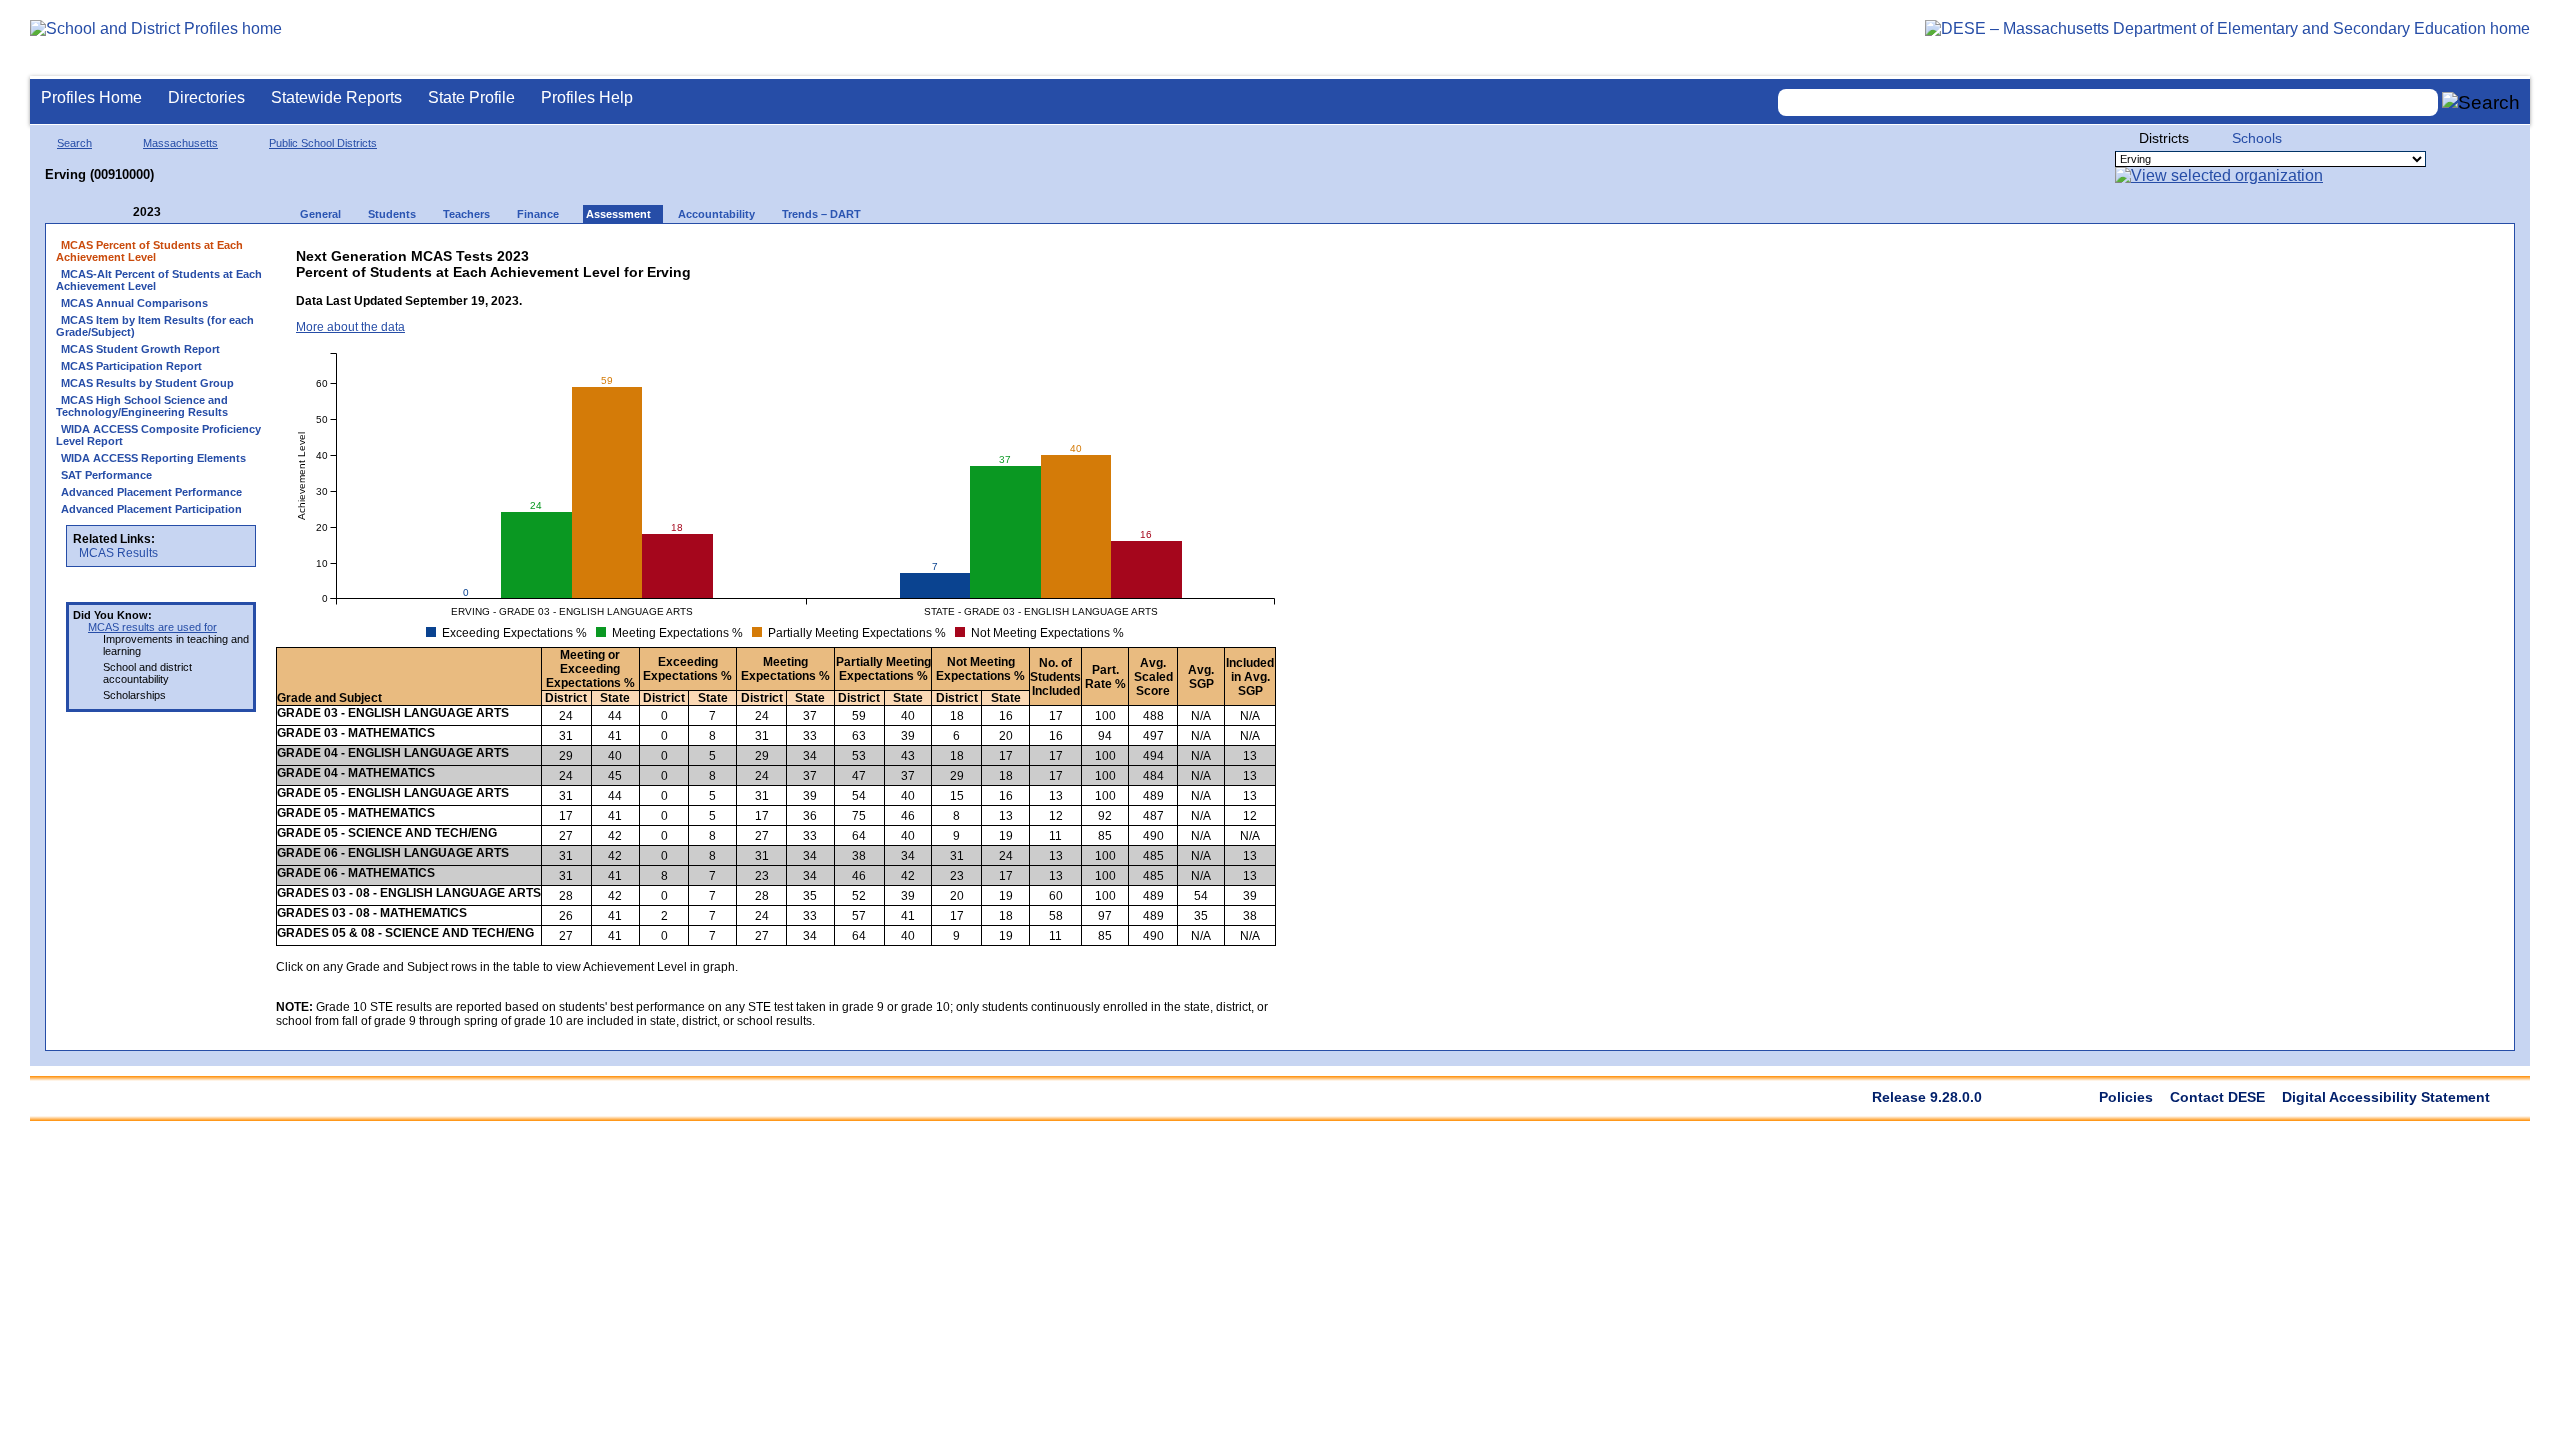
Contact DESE (2217, 1097)
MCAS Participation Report (131, 366)
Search (74, 143)
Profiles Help (587, 97)
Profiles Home (91, 97)
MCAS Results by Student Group (147, 383)
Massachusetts (180, 143)
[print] (1120, 251)
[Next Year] (188, 212)
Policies (2126, 1097)
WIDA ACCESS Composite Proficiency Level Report (158, 435)
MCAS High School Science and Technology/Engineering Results (142, 406)
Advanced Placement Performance (151, 492)
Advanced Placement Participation (151, 509)
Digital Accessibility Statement (2386, 1097)
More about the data (350, 327)
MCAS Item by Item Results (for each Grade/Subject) (155, 326)
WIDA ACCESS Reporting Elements (153, 458)
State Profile (471, 97)
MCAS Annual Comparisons (134, 303)
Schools (2257, 138)
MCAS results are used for (152, 627)
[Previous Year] (119, 212)
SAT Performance (106, 475)
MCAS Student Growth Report (140, 349)
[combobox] (2108, 102)
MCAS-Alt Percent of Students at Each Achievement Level (159, 280)
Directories (206, 97)
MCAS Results (118, 553)
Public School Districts (323, 143)
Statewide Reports (336, 97)
